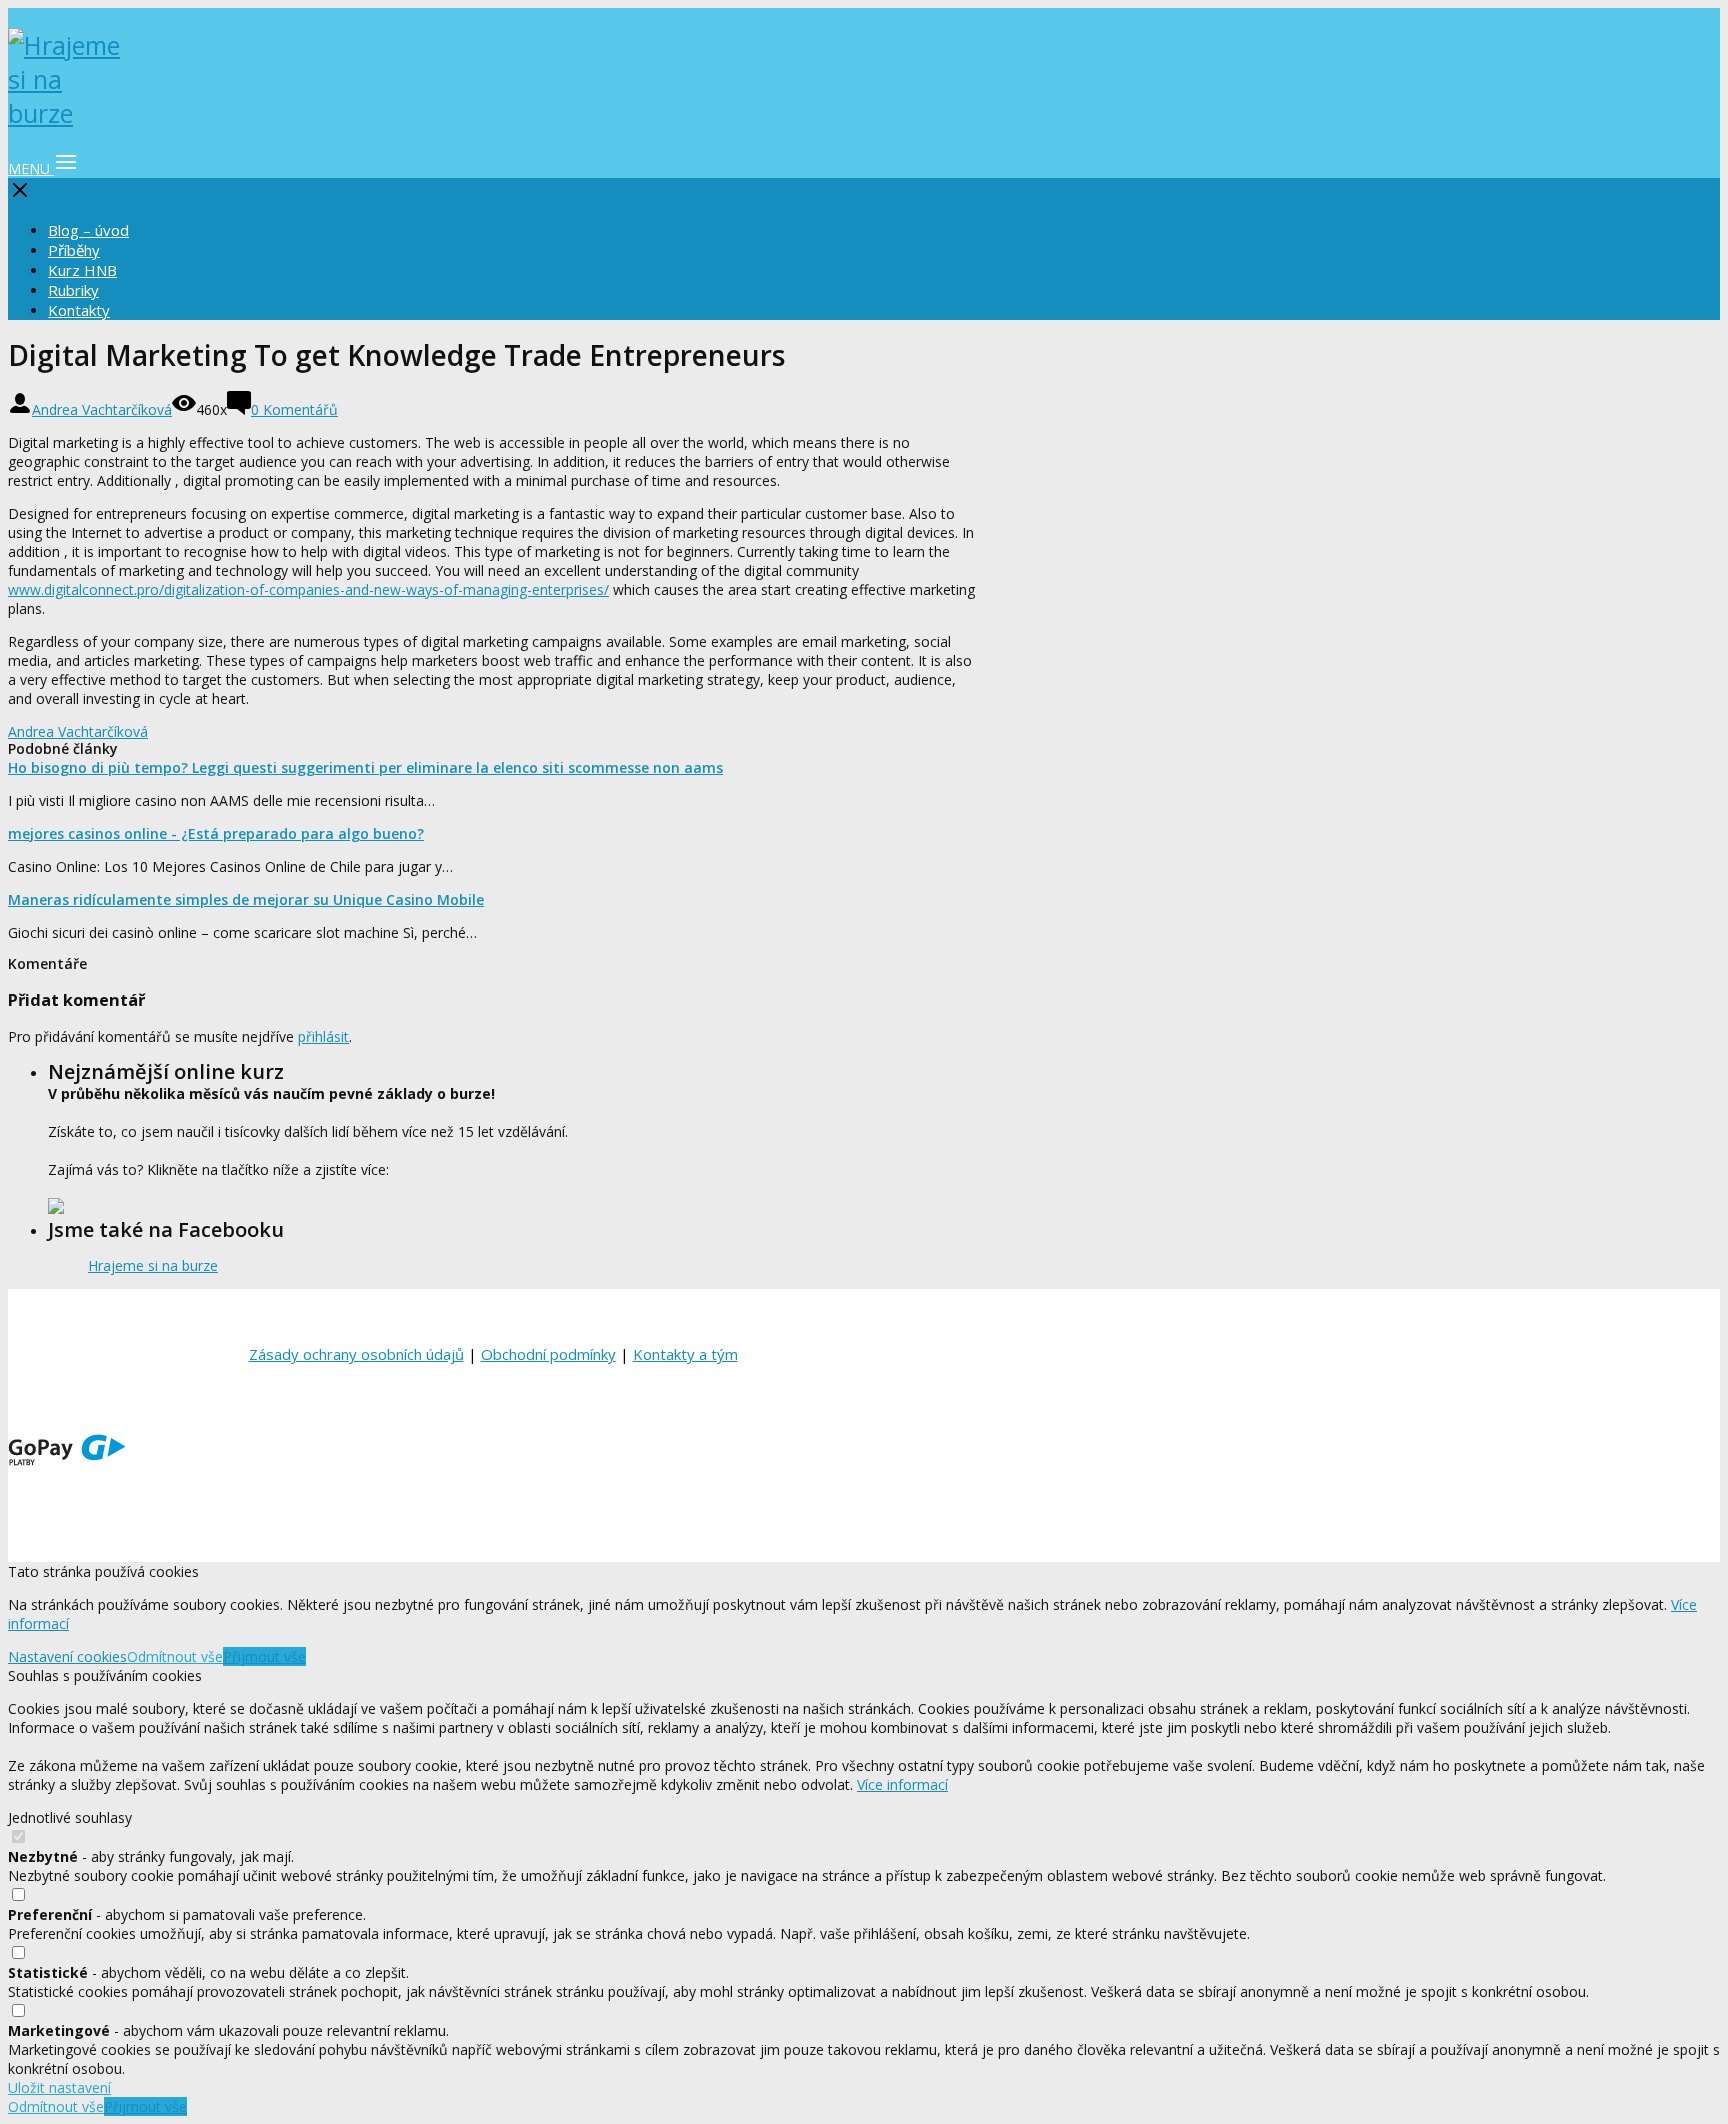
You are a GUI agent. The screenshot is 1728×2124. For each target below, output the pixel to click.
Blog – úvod (88, 230)
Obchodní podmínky (548, 1354)
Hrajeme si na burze (153, 1265)
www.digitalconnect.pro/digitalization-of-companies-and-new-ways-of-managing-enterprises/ (308, 589)
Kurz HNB (82, 270)
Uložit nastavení (59, 2087)
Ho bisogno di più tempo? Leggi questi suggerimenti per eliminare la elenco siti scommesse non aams (365, 767)
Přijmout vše (264, 1656)
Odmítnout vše (175, 1656)
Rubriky (73, 290)
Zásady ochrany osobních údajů (356, 1354)
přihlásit (323, 1036)
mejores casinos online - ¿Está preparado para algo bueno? (216, 833)
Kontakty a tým (685, 1354)
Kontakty (79, 310)
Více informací (902, 1784)
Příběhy (74, 250)
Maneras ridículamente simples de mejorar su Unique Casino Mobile (246, 899)
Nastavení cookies (67, 1656)
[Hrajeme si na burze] (68, 113)
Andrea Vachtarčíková (102, 409)
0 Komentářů (294, 409)
